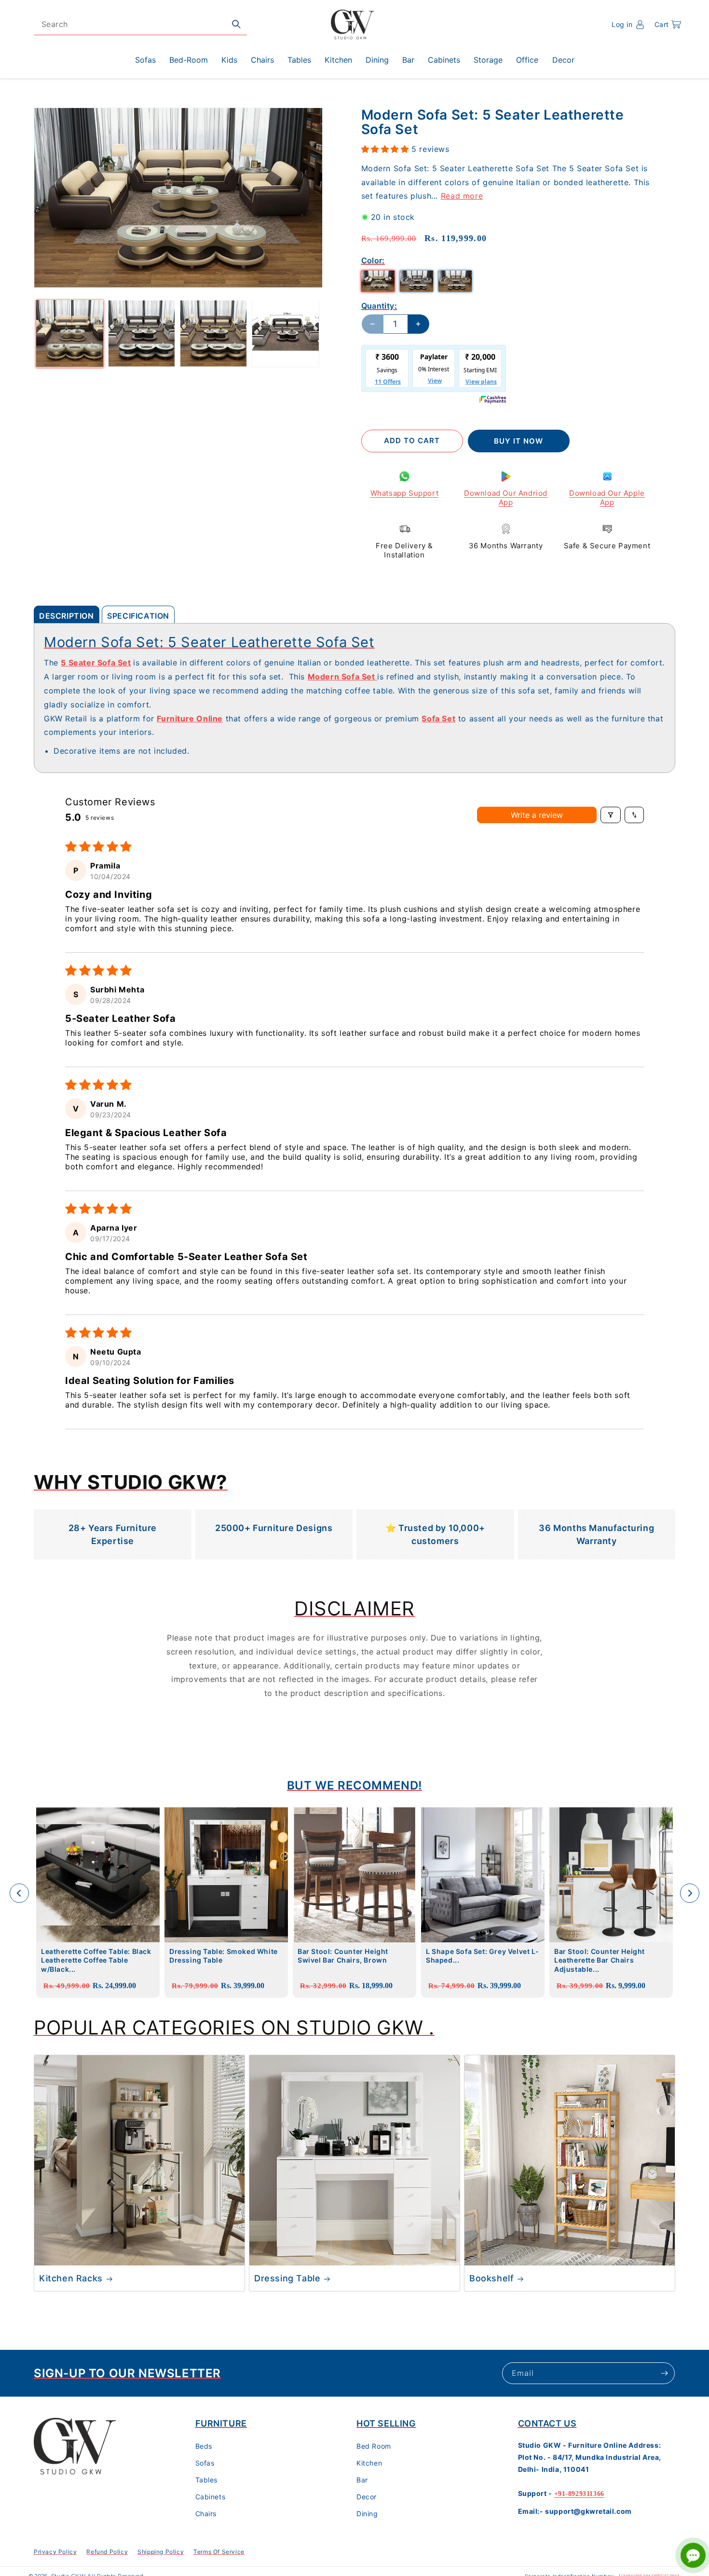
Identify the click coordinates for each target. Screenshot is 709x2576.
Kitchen (369, 2463)
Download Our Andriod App (506, 498)
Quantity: (379, 306)
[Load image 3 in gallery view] (213, 333)
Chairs (206, 2514)
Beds (204, 2446)
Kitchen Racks (71, 2278)
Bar (362, 2480)
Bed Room (374, 2446)
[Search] (236, 24)
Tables (207, 2480)
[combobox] (141, 24)
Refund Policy (107, 2552)
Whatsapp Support (405, 493)
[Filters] (611, 815)
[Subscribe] (664, 2373)
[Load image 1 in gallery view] (70, 333)
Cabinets (211, 2497)
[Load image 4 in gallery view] (285, 333)
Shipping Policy (161, 2552)
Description (67, 616)
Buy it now (518, 441)
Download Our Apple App (607, 498)
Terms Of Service (219, 2552)
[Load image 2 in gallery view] (142, 333)
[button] (668, 25)
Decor (367, 2497)
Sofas (205, 2463)
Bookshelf (491, 2278)
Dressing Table (287, 2278)
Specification (138, 616)
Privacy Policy (55, 2552)
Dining (367, 2514)
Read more (462, 196)
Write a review (537, 815)
